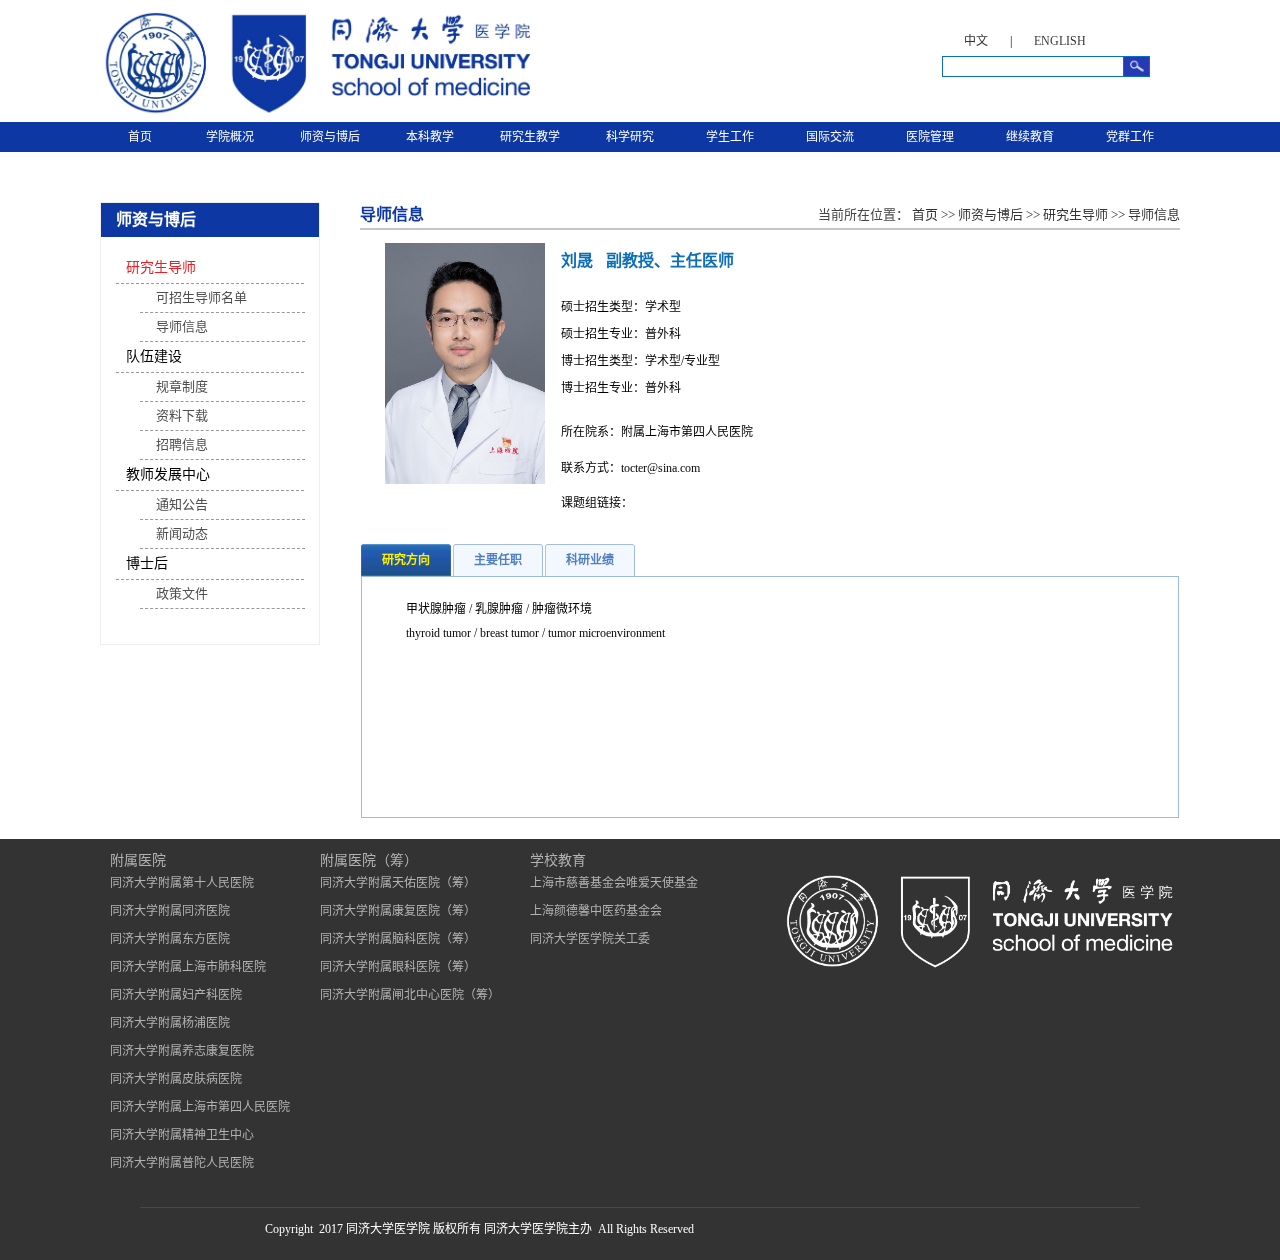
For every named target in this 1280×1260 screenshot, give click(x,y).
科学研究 (630, 137)
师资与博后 (330, 137)
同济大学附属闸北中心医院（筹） (410, 995)
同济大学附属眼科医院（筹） (398, 967)
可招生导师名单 (201, 297)
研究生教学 (530, 137)
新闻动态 (182, 533)
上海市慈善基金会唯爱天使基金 (614, 883)
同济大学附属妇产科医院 (176, 995)
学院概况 (230, 137)
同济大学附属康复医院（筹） (398, 911)
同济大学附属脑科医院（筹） (398, 939)
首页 (140, 137)
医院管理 (930, 137)
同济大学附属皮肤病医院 (176, 1079)
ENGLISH (1060, 41)
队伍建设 (154, 356)
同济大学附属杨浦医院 (170, 1023)
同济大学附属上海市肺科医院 (188, 967)
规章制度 (182, 386)
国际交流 (830, 137)
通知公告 (182, 504)
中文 (976, 41)
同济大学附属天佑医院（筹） (398, 883)
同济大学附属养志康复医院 (182, 1051)
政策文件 (182, 593)
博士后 (147, 563)
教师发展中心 (168, 474)
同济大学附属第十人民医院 (182, 883)
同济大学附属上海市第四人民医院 (200, 1107)
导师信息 (182, 326)
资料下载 (182, 415)
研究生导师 (161, 267)
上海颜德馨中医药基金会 (596, 911)
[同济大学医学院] (315, 114)
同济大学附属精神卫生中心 (182, 1135)
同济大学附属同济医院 (170, 911)
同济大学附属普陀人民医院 (182, 1163)
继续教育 (1030, 137)
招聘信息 (182, 444)
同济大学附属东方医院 (170, 939)
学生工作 (730, 137)
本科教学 (430, 137)
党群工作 (1130, 137)
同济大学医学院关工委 (590, 939)
